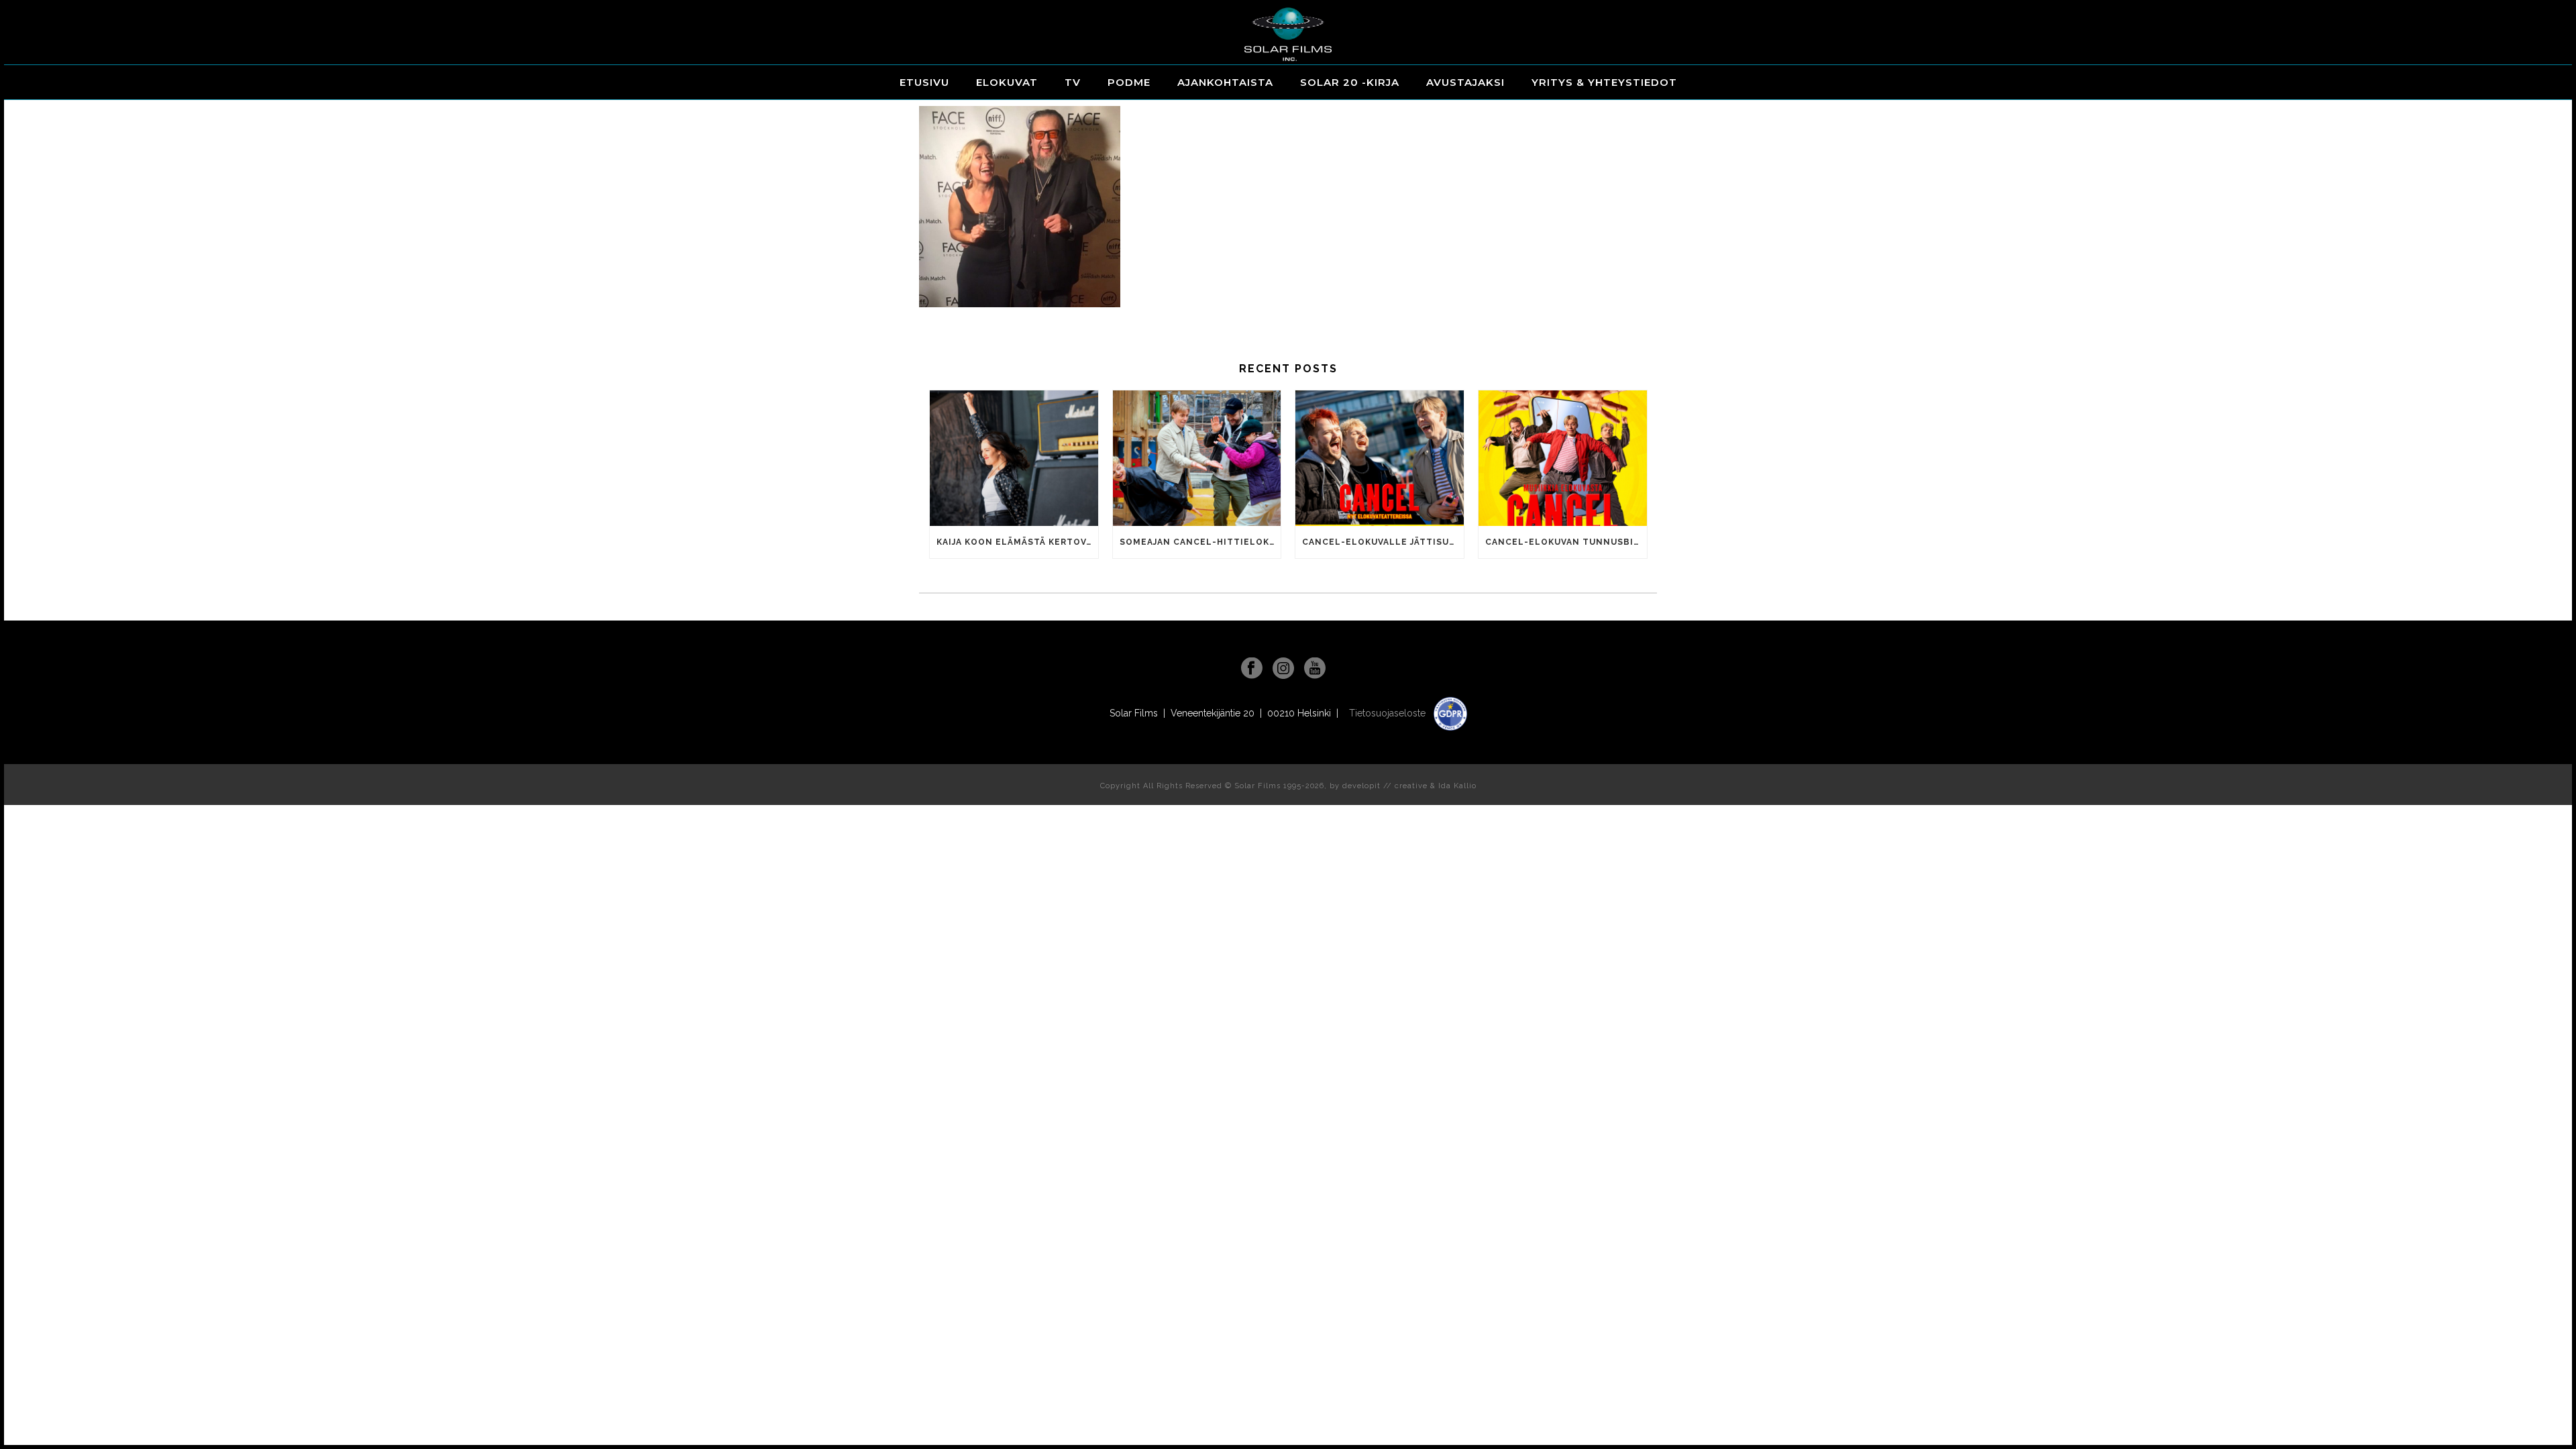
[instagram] (1283, 669)
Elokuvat (1007, 82)
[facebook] (1252, 669)
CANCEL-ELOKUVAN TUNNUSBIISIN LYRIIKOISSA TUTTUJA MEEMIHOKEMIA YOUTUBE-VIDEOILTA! (1566, 542)
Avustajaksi (1465, 82)
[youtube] (1315, 669)
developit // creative (1385, 786)
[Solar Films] (1288, 34)
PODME (1129, 82)
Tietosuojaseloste (1389, 713)
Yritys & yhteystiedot (1604, 82)
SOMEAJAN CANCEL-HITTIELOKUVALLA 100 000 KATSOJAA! (1200, 542)
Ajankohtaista (1225, 82)
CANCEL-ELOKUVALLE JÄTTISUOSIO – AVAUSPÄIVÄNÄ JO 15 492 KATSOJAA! (1383, 542)
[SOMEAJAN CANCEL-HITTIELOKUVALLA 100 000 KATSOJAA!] (1197, 458)
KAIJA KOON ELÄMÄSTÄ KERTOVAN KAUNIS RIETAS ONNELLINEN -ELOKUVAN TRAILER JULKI (1017, 542)
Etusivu (924, 82)
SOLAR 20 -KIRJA (1350, 82)
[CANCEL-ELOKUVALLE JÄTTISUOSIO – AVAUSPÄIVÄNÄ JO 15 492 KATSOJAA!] (1380, 458)
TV (1073, 82)
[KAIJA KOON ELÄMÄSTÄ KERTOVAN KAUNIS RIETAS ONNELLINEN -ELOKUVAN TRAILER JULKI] (1014, 458)
